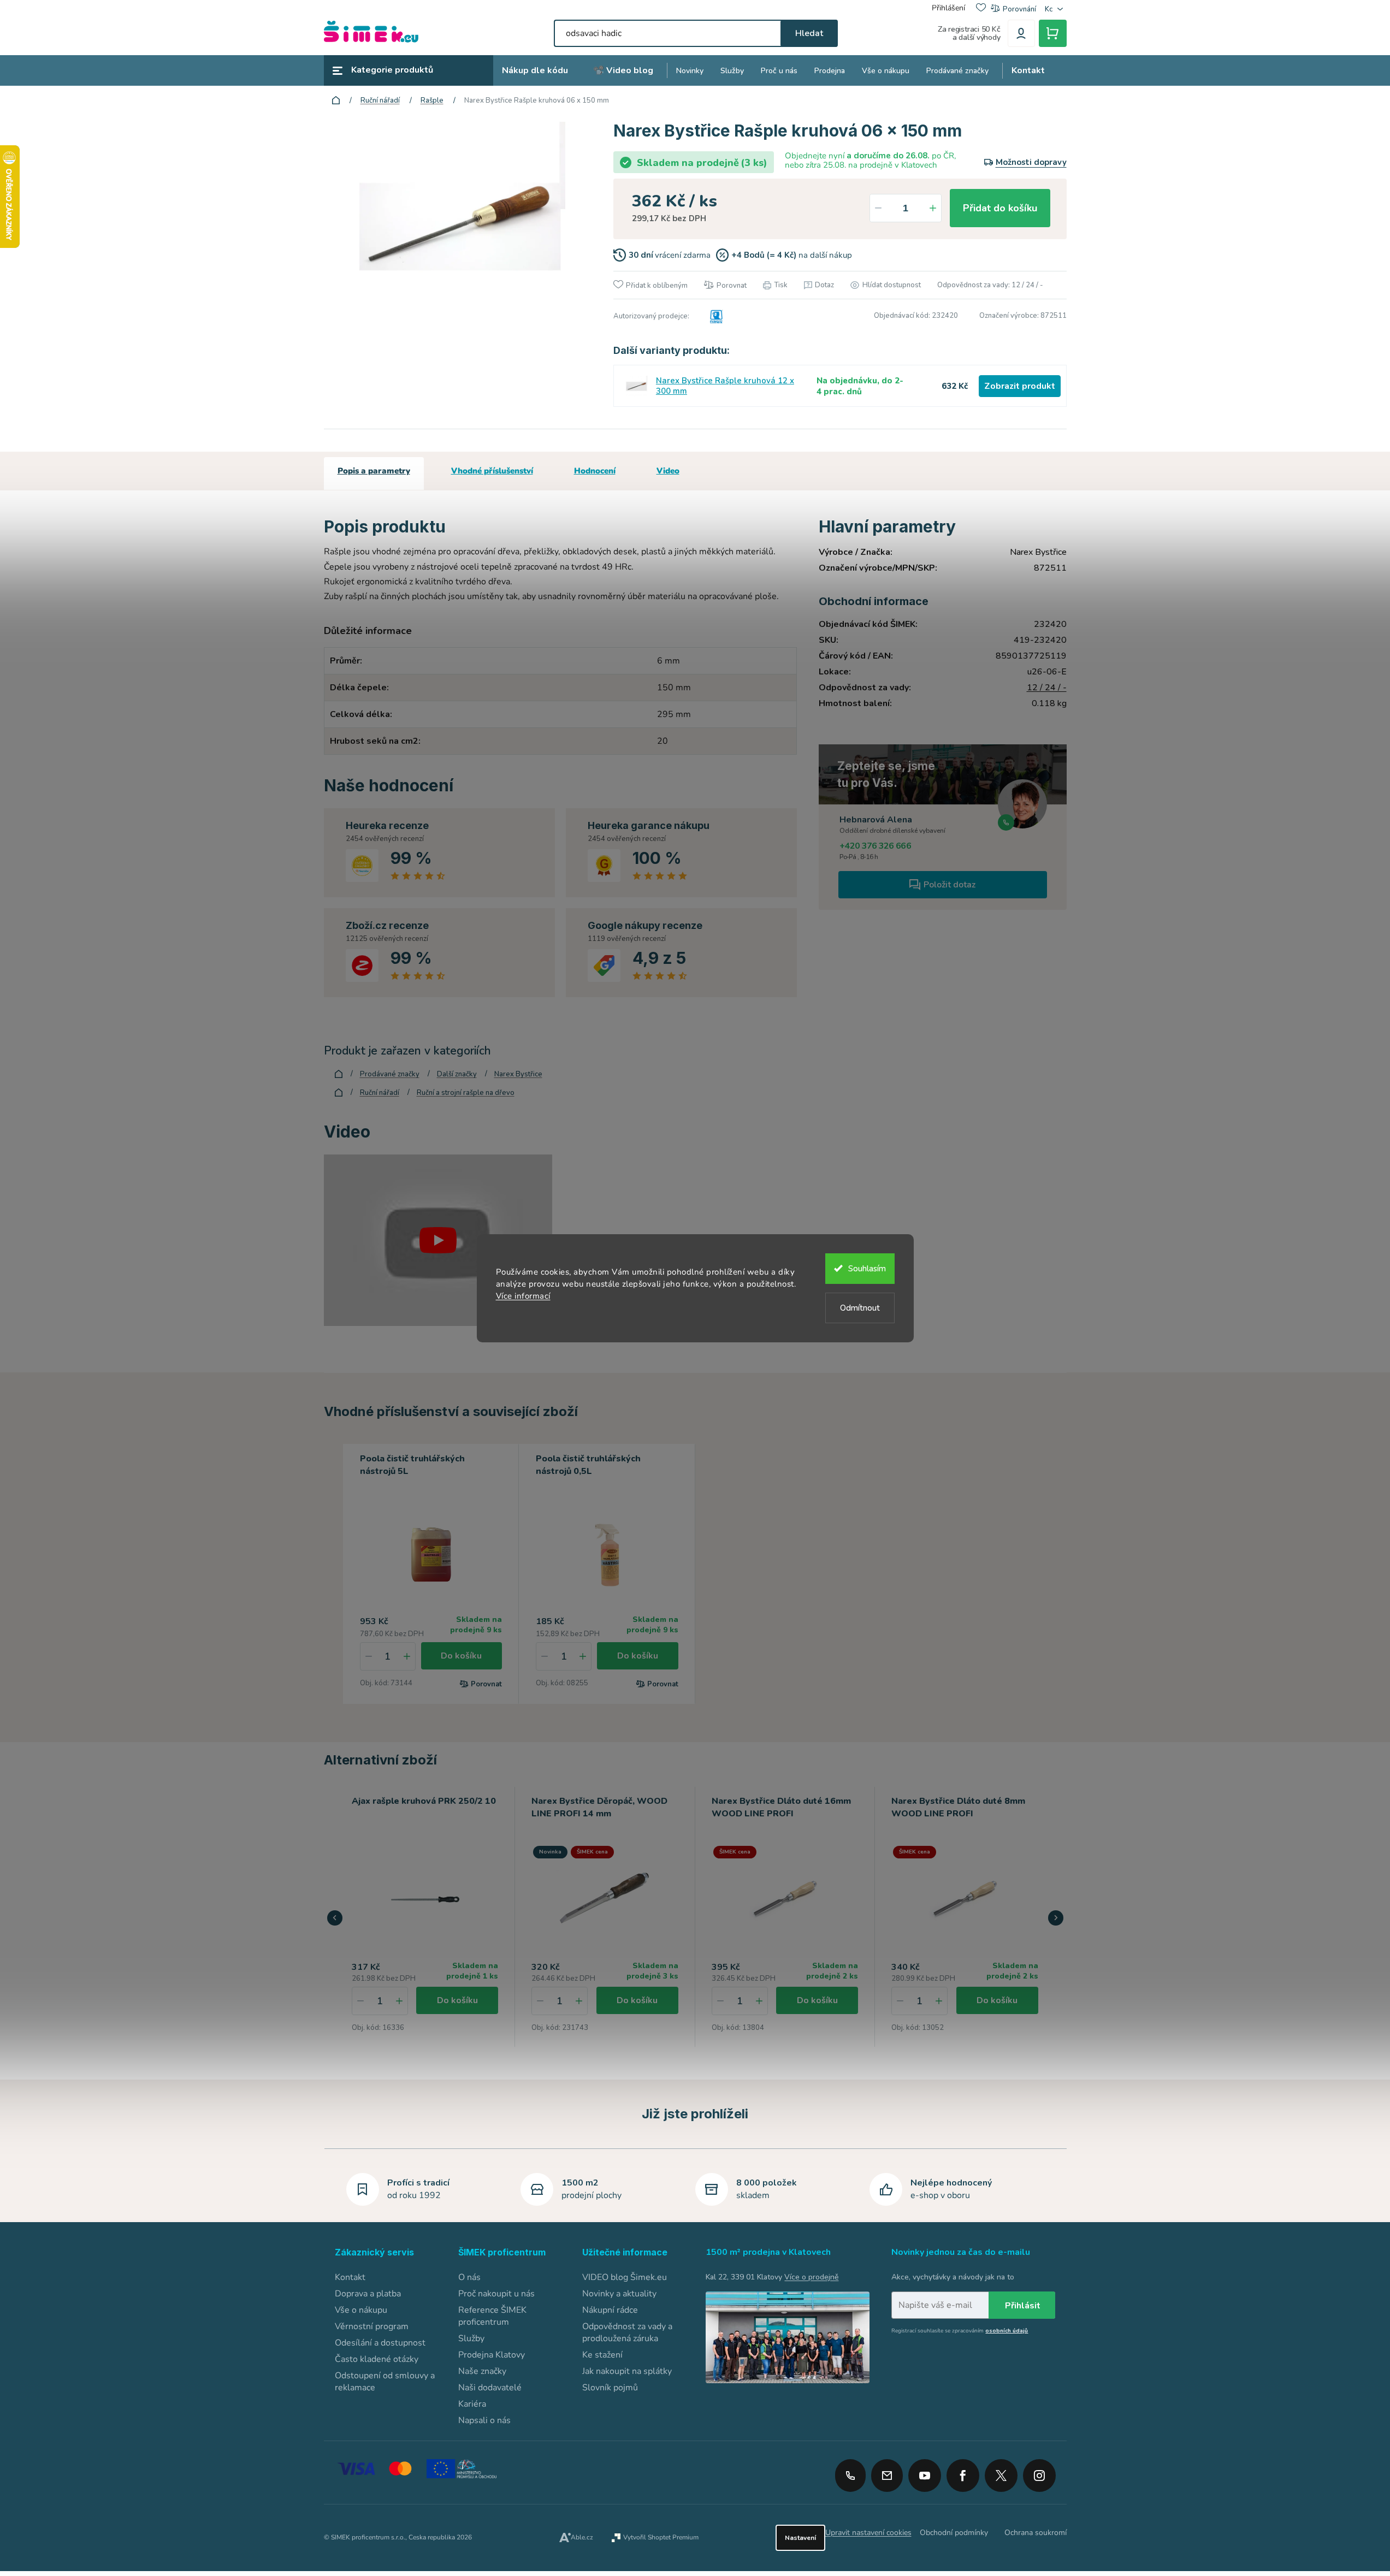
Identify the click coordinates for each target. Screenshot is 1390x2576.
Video (668, 471)
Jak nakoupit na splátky (627, 2371)
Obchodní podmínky (954, 2533)
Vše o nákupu (361, 2310)
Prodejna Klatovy (492, 2355)
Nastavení (800, 2538)
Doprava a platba (368, 2294)
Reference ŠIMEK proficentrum (492, 2316)
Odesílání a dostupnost (380, 2343)
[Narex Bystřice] (715, 316)
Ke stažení (602, 2355)
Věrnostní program (372, 2326)
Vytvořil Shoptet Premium (661, 2537)
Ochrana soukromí (1036, 2533)
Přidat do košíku (1000, 208)
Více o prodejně (811, 2277)
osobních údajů (1007, 2331)
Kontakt (350, 2277)
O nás (469, 2277)
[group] (425, 1917)
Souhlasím (867, 1269)
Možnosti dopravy (1031, 162)
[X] (1001, 2476)
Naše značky (482, 2371)
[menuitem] (535, 71)
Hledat (809, 33)
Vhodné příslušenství (492, 471)
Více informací (523, 1296)
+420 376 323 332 (850, 2476)
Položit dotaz (950, 885)
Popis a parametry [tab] (374, 471)
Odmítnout (860, 1308)
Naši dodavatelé (490, 2388)
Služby (471, 2338)
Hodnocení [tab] (595, 471)
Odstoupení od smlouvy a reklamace (385, 2382)
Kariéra (472, 2404)
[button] (399, 2001)
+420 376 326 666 (875, 846)
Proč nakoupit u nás (496, 2294)
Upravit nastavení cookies (868, 2533)
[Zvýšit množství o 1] (933, 208)
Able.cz (582, 2537)
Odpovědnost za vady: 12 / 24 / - (990, 285)
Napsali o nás (484, 2420)
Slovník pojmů (610, 2388)
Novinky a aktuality (619, 2294)
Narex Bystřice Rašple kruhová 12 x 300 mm (725, 386)
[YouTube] (925, 2472)
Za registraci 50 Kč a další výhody (969, 33)
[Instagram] (1039, 2472)
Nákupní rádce (610, 2310)
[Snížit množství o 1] (878, 208)
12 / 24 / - (1047, 688)
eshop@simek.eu (887, 2476)
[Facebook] (963, 2472)
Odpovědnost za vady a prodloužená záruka (627, 2332)
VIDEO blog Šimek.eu (625, 2277)
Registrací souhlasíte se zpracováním (960, 2331)
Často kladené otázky (377, 2359)
